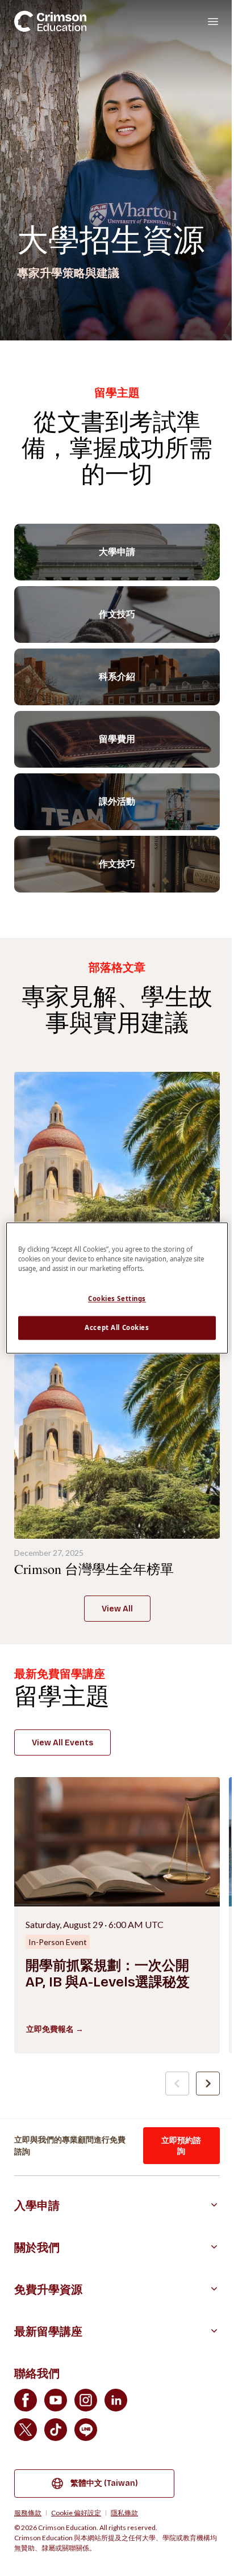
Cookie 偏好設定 (76, 2513)
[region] (117, 1288)
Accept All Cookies (117, 1328)
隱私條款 (124, 2513)
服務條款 (28, 2513)
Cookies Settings (117, 1299)
